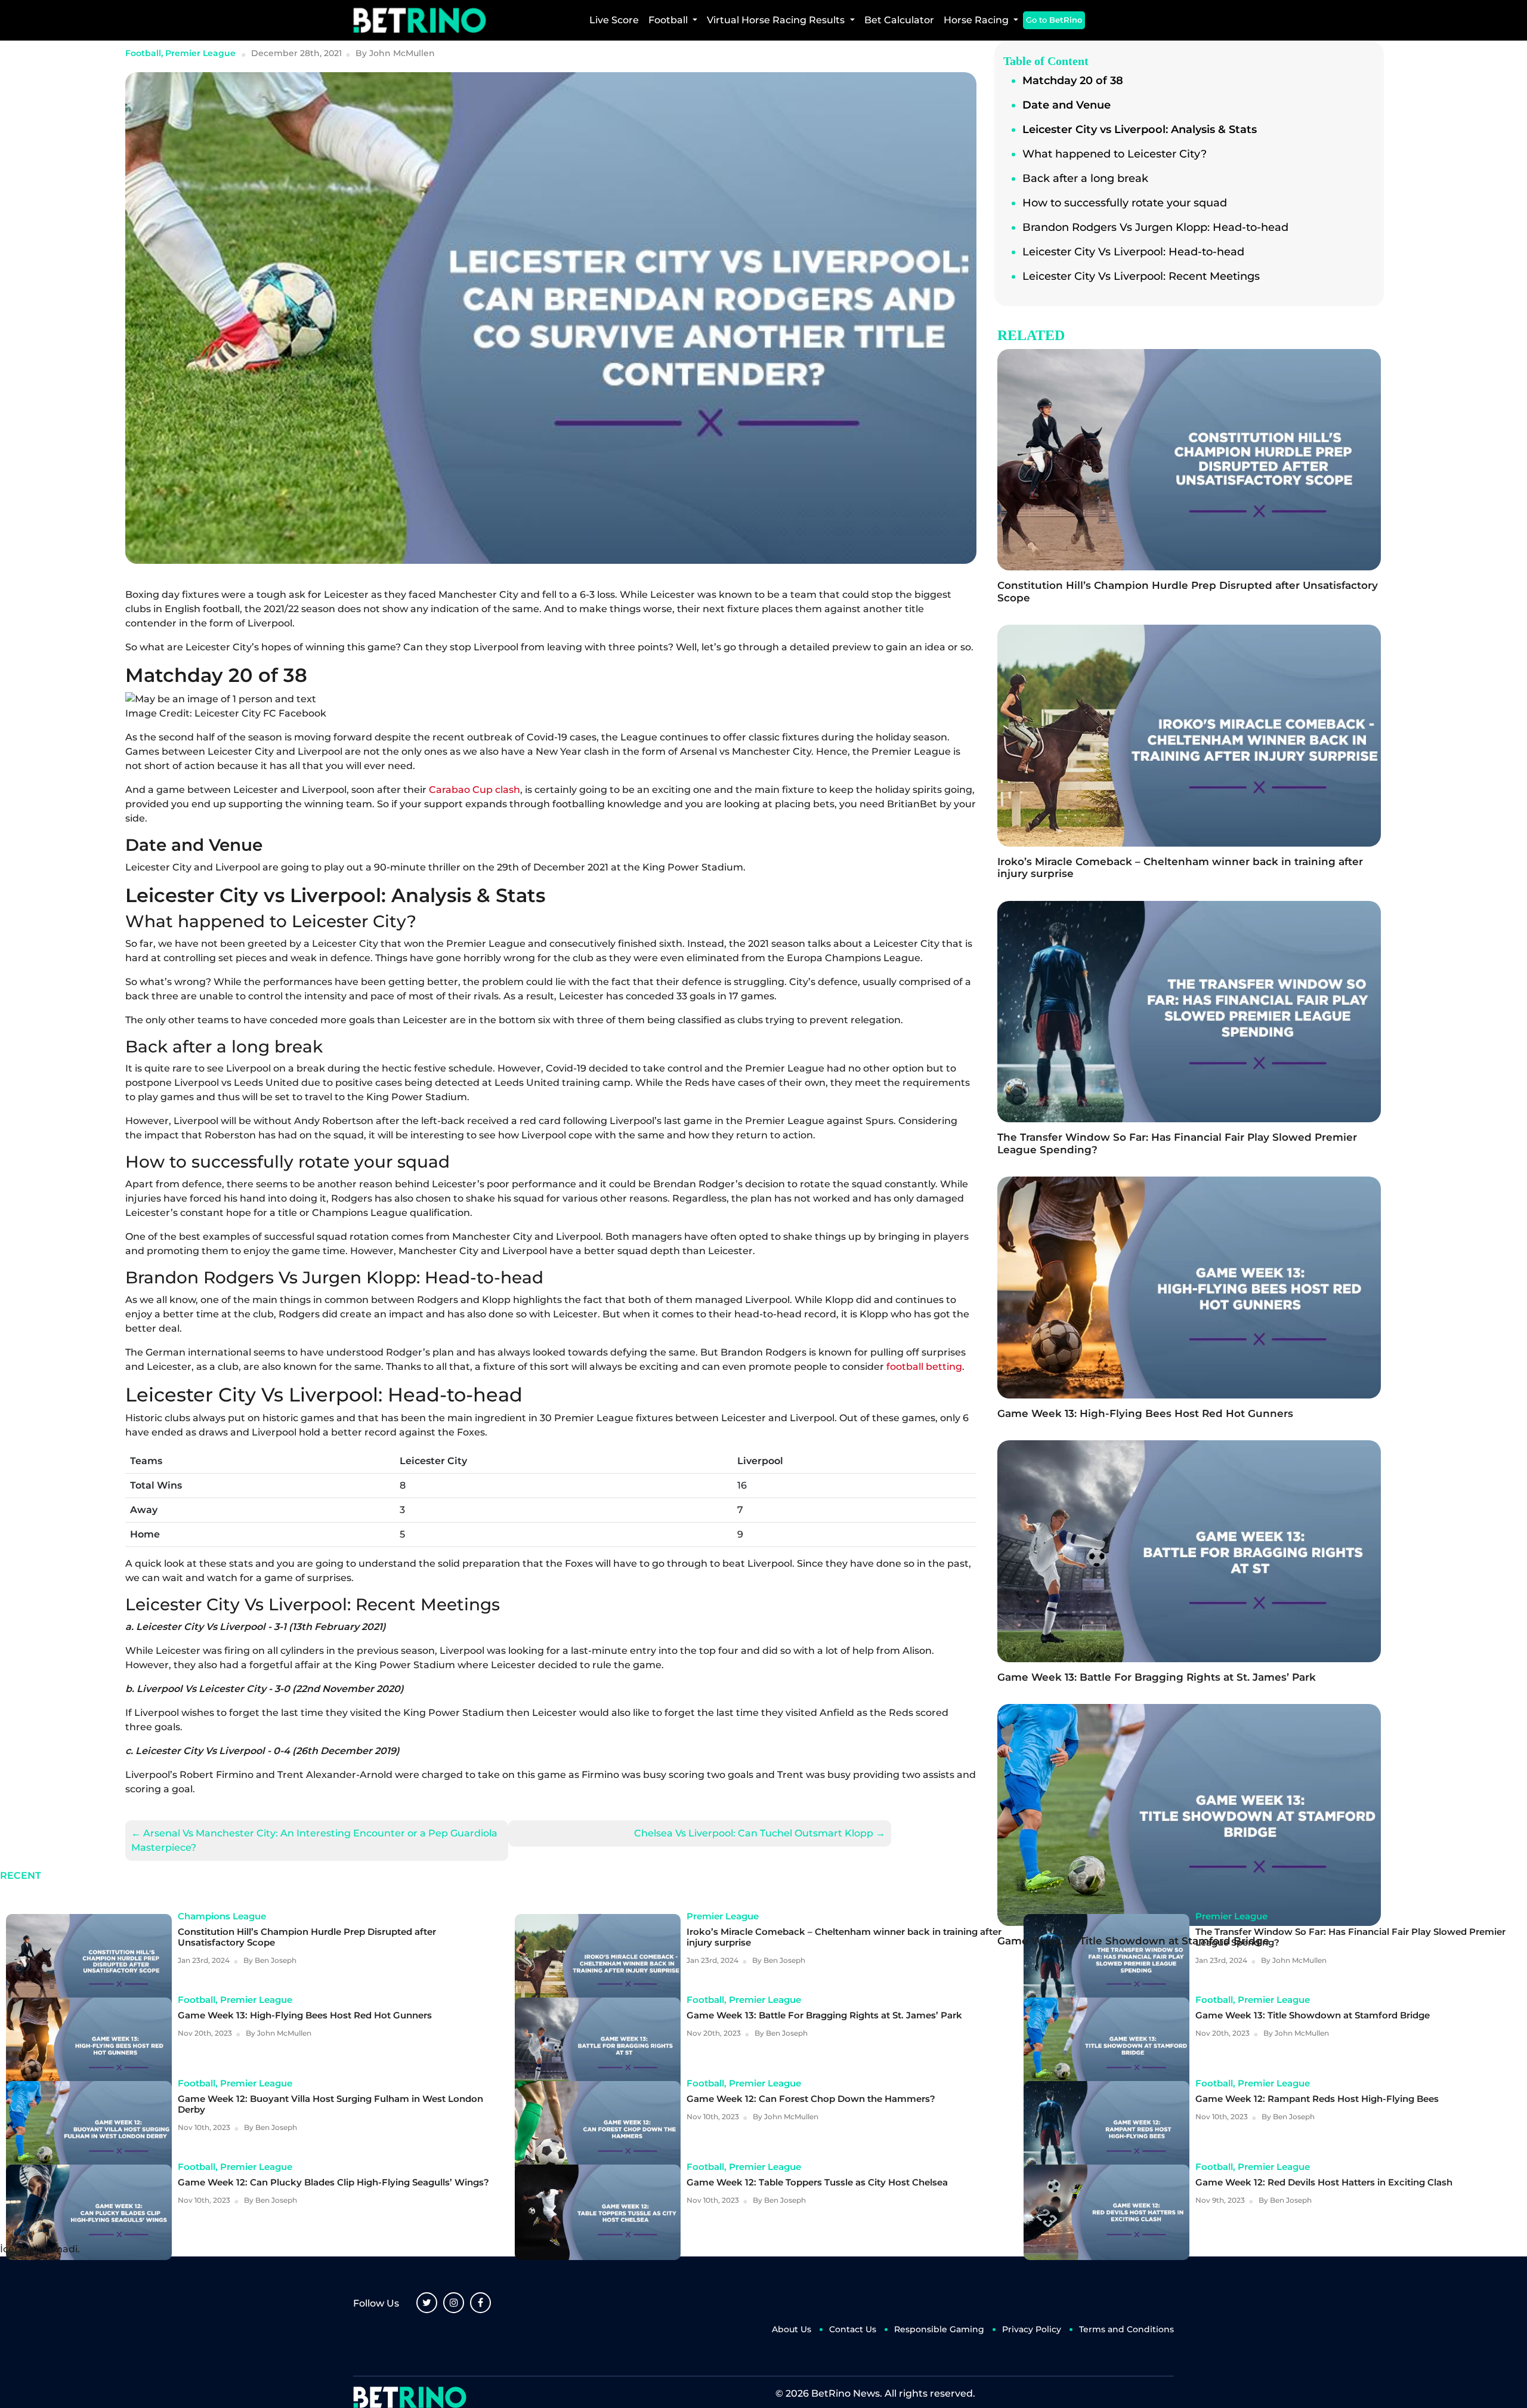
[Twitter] (427, 2303)
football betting (924, 1367)
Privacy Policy (1032, 2329)
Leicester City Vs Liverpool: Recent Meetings (1141, 276)
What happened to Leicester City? (1115, 154)
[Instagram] (454, 2303)
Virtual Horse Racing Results (777, 20)
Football (669, 20)
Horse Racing (977, 20)
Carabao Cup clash (475, 790)
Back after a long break (1087, 178)
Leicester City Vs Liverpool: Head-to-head (1133, 252)
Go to (1054, 20)
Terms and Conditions (1126, 2329)
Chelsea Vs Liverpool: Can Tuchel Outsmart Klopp (760, 1833)
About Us (792, 2329)
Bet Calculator (899, 20)
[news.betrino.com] (420, 20)
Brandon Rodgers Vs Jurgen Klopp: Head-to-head (1155, 227)
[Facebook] (480, 2303)
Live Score (614, 20)
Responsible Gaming (939, 2329)
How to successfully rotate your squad (1126, 203)
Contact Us (853, 2329)
